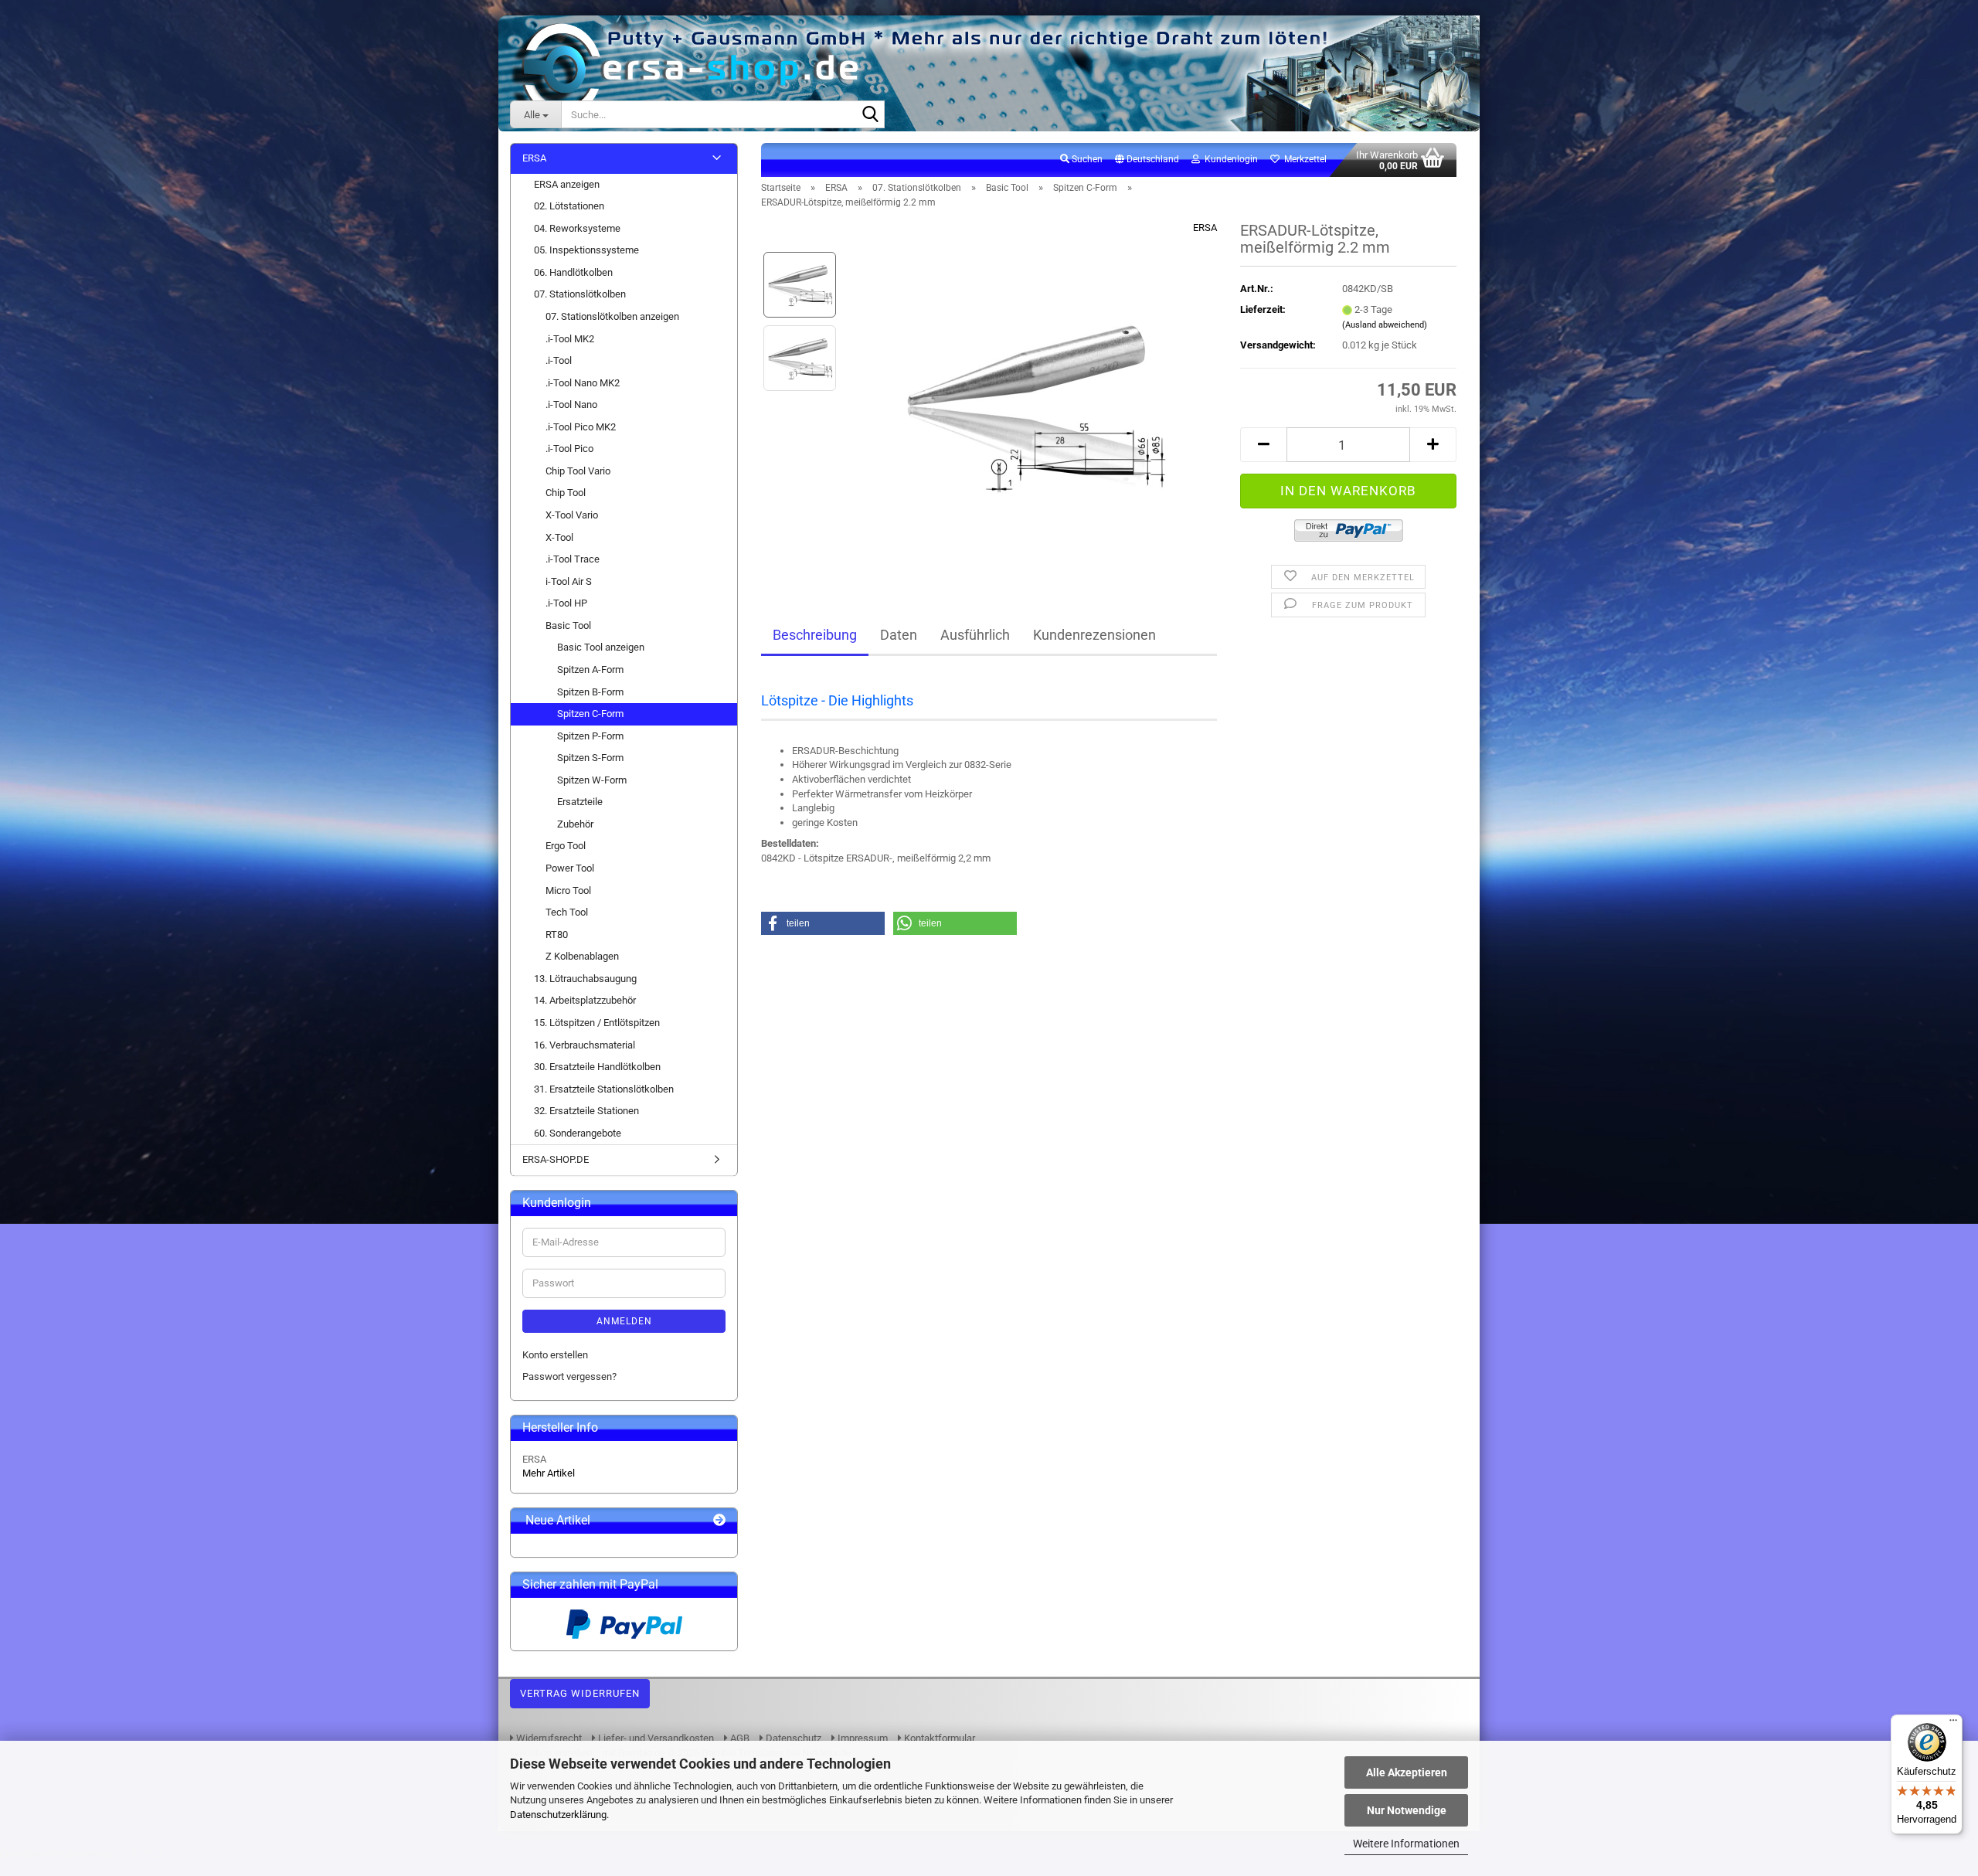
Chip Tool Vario (578, 471)
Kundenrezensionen (1094, 635)
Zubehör (575, 824)
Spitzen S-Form (590, 758)
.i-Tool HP (566, 603)
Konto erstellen (555, 1355)
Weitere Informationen (1406, 1844)
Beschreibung (815, 635)
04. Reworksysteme (577, 228)
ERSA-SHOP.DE (556, 1159)
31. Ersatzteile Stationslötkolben (604, 1089)
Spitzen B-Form (590, 692)
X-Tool (559, 537)
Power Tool (570, 868)
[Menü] (1953, 1724)
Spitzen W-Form (592, 780)
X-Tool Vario (572, 515)
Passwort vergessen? (569, 1376)
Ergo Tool (566, 846)
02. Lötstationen (569, 206)
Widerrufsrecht (548, 1738)
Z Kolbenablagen (582, 956)
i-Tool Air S (569, 581)
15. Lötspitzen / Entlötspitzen (597, 1023)
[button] (1147, 160)
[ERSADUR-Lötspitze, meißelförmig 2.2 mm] (1033, 394)
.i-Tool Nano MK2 (583, 383)
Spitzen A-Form (590, 670)
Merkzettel (1303, 159)
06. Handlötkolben (573, 272)
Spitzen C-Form (590, 714)
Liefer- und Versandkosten (655, 1738)
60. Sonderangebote (578, 1133)
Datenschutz (792, 1738)
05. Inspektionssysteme (586, 250)
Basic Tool (568, 625)
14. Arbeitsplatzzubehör (585, 1000)
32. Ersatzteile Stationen (586, 1111)
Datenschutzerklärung (558, 1815)
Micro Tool (568, 890)
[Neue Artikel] (719, 1521)
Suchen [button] (1086, 159)
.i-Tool (559, 360)
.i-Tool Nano (571, 404)
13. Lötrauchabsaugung (585, 979)
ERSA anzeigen (567, 184)
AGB (739, 1738)
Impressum (862, 1738)
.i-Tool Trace (573, 559)
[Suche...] (870, 115)
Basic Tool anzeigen (601, 647)
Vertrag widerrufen (580, 1693)
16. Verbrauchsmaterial (585, 1045)
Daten (899, 635)
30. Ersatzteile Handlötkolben (597, 1067)
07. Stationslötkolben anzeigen (612, 316)
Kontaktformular (938, 1738)
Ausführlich (975, 635)
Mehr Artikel (549, 1473)
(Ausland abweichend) (1385, 325)
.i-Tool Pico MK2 (581, 427)
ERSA (1205, 228)
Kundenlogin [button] (1229, 159)
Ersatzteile (580, 802)
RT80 (557, 935)
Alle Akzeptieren (1407, 1772)
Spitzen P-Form (590, 736)
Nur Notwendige (1407, 1810)
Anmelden (624, 1321)
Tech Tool (567, 912)
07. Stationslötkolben (580, 294)
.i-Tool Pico (569, 449)
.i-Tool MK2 (570, 339)
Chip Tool (566, 493)
